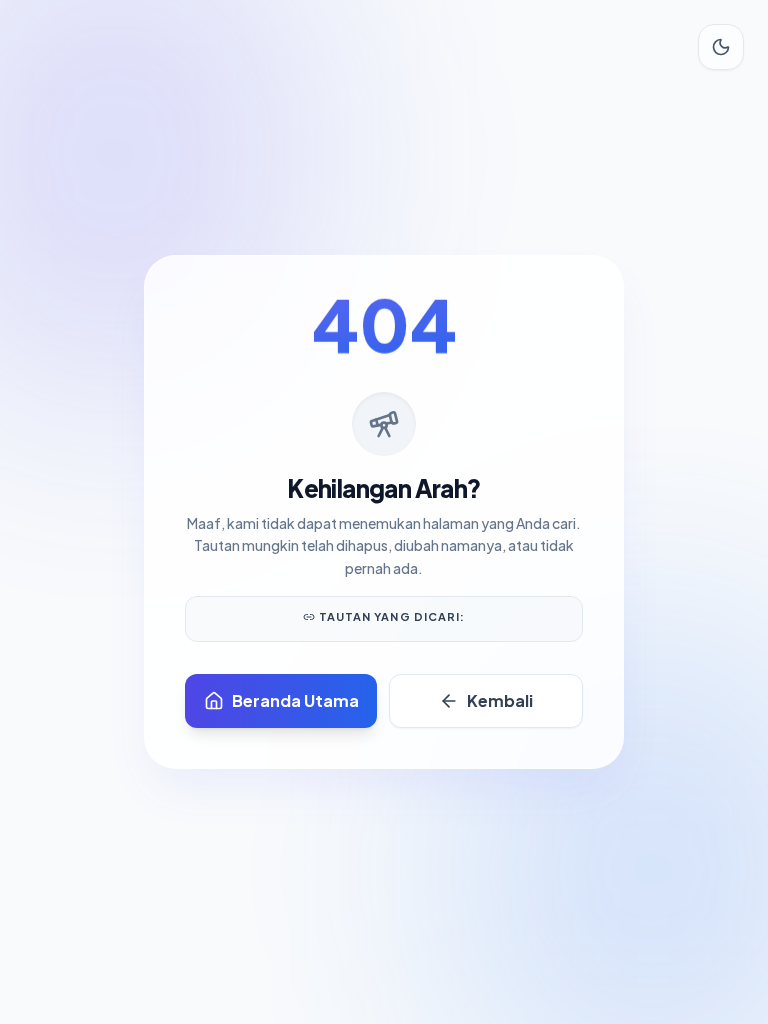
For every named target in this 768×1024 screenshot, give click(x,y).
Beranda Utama (295, 700)
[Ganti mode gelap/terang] (721, 47)
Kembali (500, 700)
